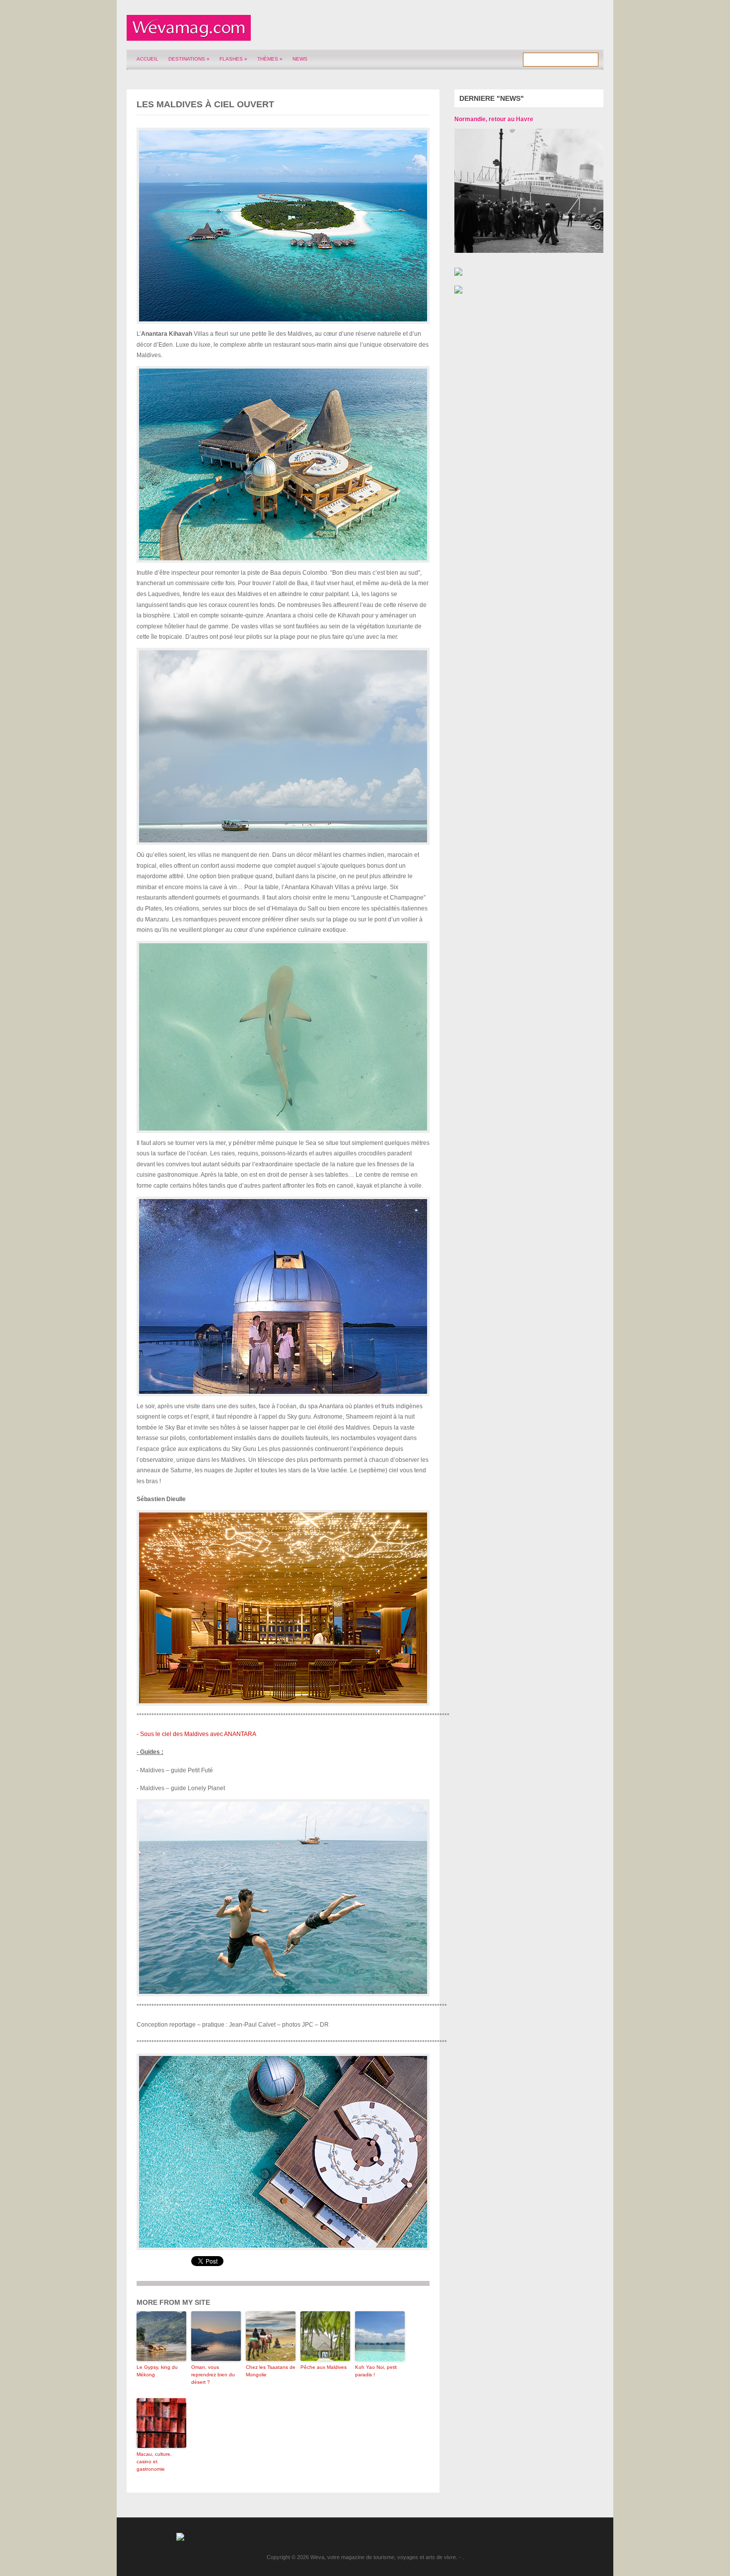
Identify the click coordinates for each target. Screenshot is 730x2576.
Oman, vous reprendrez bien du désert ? (213, 2375)
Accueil (147, 59)
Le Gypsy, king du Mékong (157, 2371)
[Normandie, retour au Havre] (521, 191)
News (300, 59)
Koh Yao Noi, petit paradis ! (376, 2371)
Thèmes (270, 59)
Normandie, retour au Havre (494, 119)
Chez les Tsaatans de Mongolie (271, 2371)
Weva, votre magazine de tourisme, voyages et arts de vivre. (384, 2557)
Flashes (233, 59)
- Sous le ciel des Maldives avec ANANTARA (196, 1734)
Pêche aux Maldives (324, 2367)
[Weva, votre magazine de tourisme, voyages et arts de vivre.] (189, 35)
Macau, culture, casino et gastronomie (154, 2462)
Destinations (189, 59)
